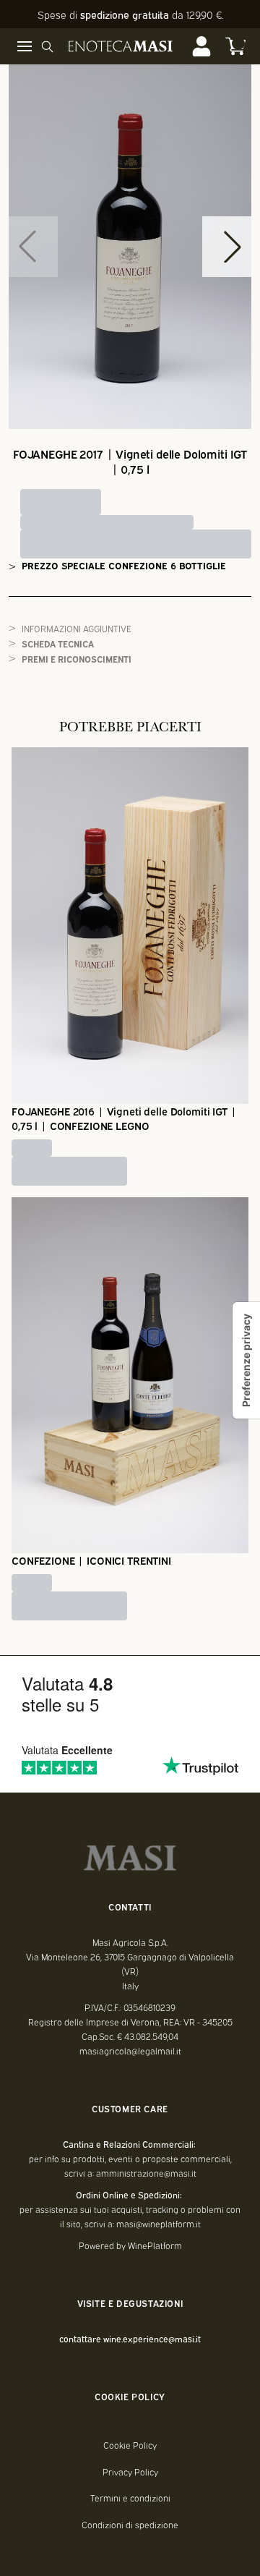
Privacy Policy (130, 2472)
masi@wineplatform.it (159, 2224)
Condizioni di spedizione (130, 2525)
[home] (121, 46)
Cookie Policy (130, 2445)
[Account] (201, 46)
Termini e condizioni (130, 2498)
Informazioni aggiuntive (77, 628)
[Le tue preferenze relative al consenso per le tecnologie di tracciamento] (246, 1360)
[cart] (235, 46)
